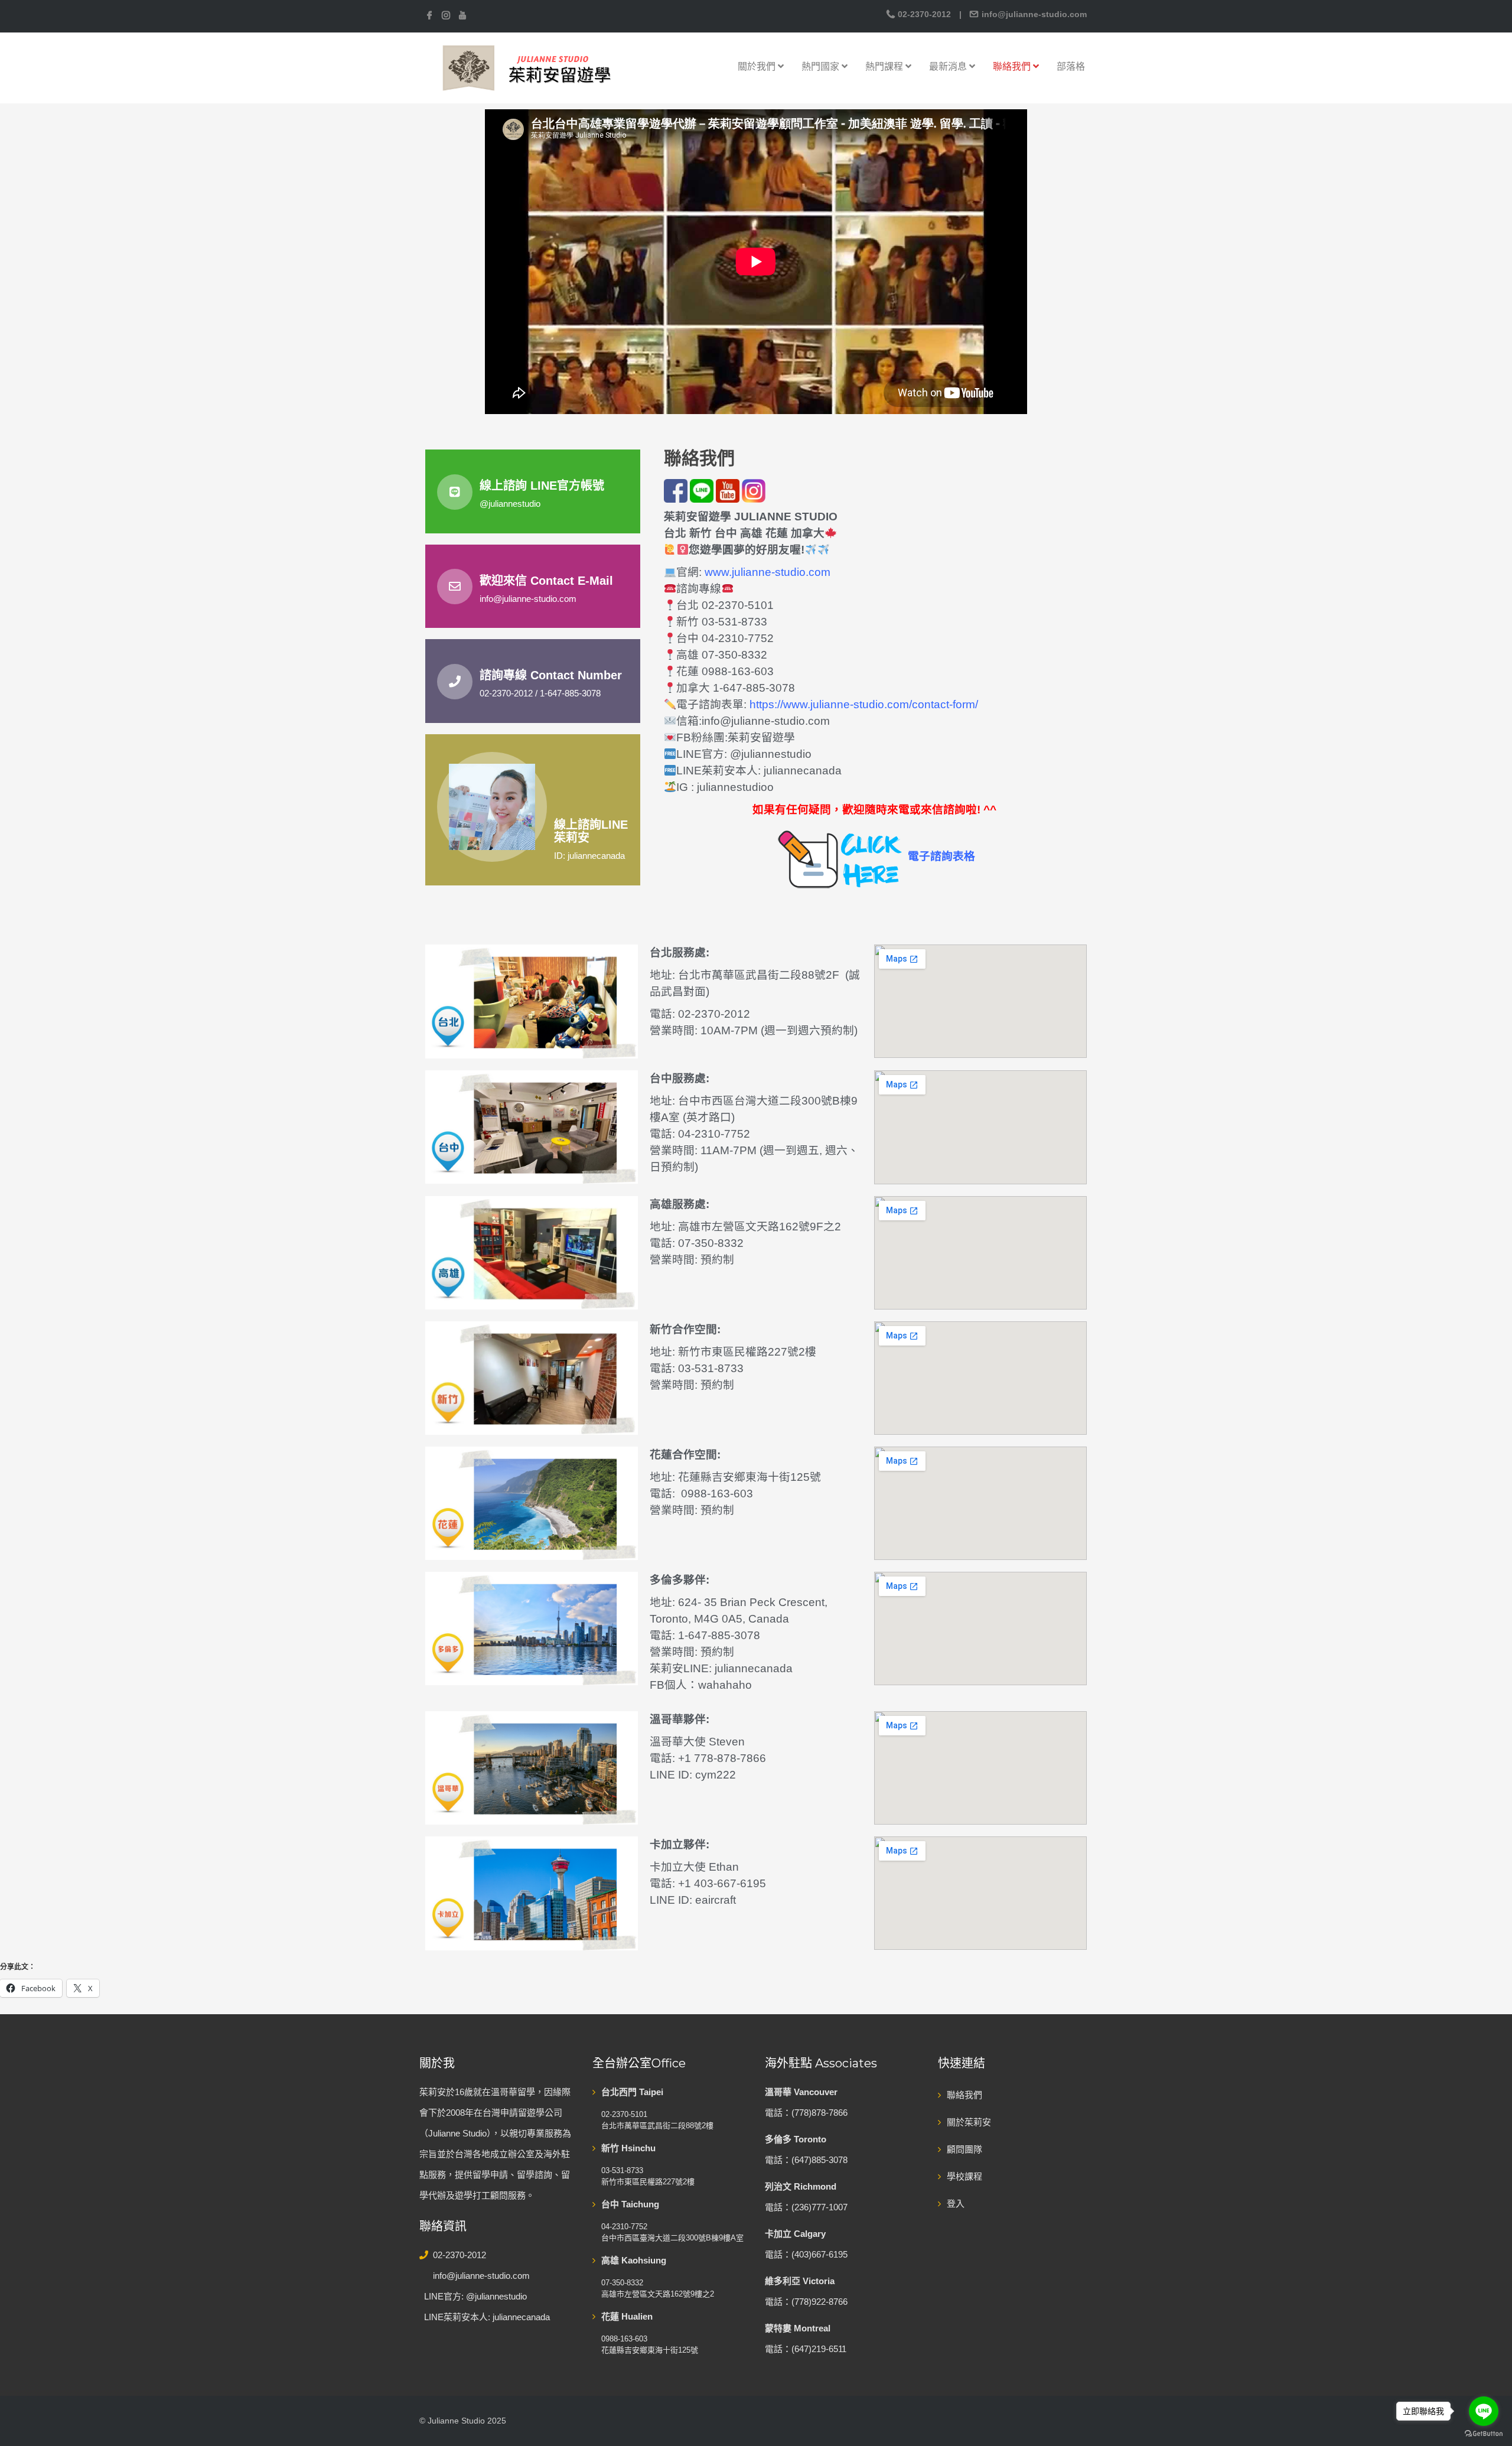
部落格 (1071, 66)
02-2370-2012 (924, 14)
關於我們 (758, 66)
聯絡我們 (1013, 66)
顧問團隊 (964, 2149)
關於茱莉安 (969, 2122)
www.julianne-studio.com (768, 572)
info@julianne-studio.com (1033, 14)
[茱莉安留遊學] (526, 67)
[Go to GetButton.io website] (1484, 2434)
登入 (956, 2204)
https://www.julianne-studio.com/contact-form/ (864, 704)
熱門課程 (885, 66)
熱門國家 (822, 66)
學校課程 (964, 2176)
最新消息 (949, 66)
